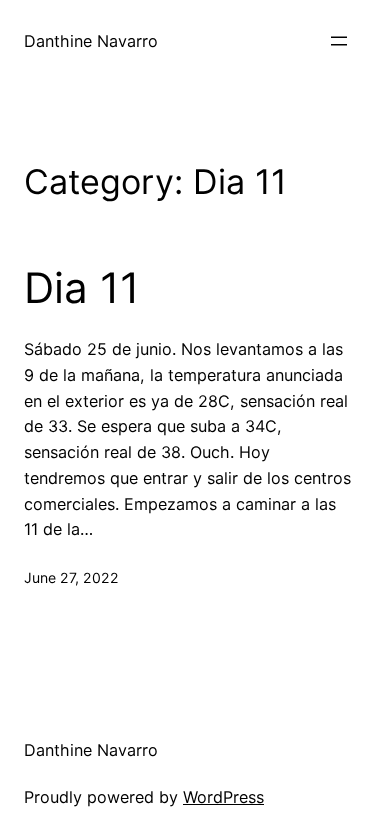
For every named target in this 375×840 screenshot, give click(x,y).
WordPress (223, 797)
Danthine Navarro (91, 41)
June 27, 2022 (71, 577)
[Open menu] (339, 41)
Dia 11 (82, 288)
